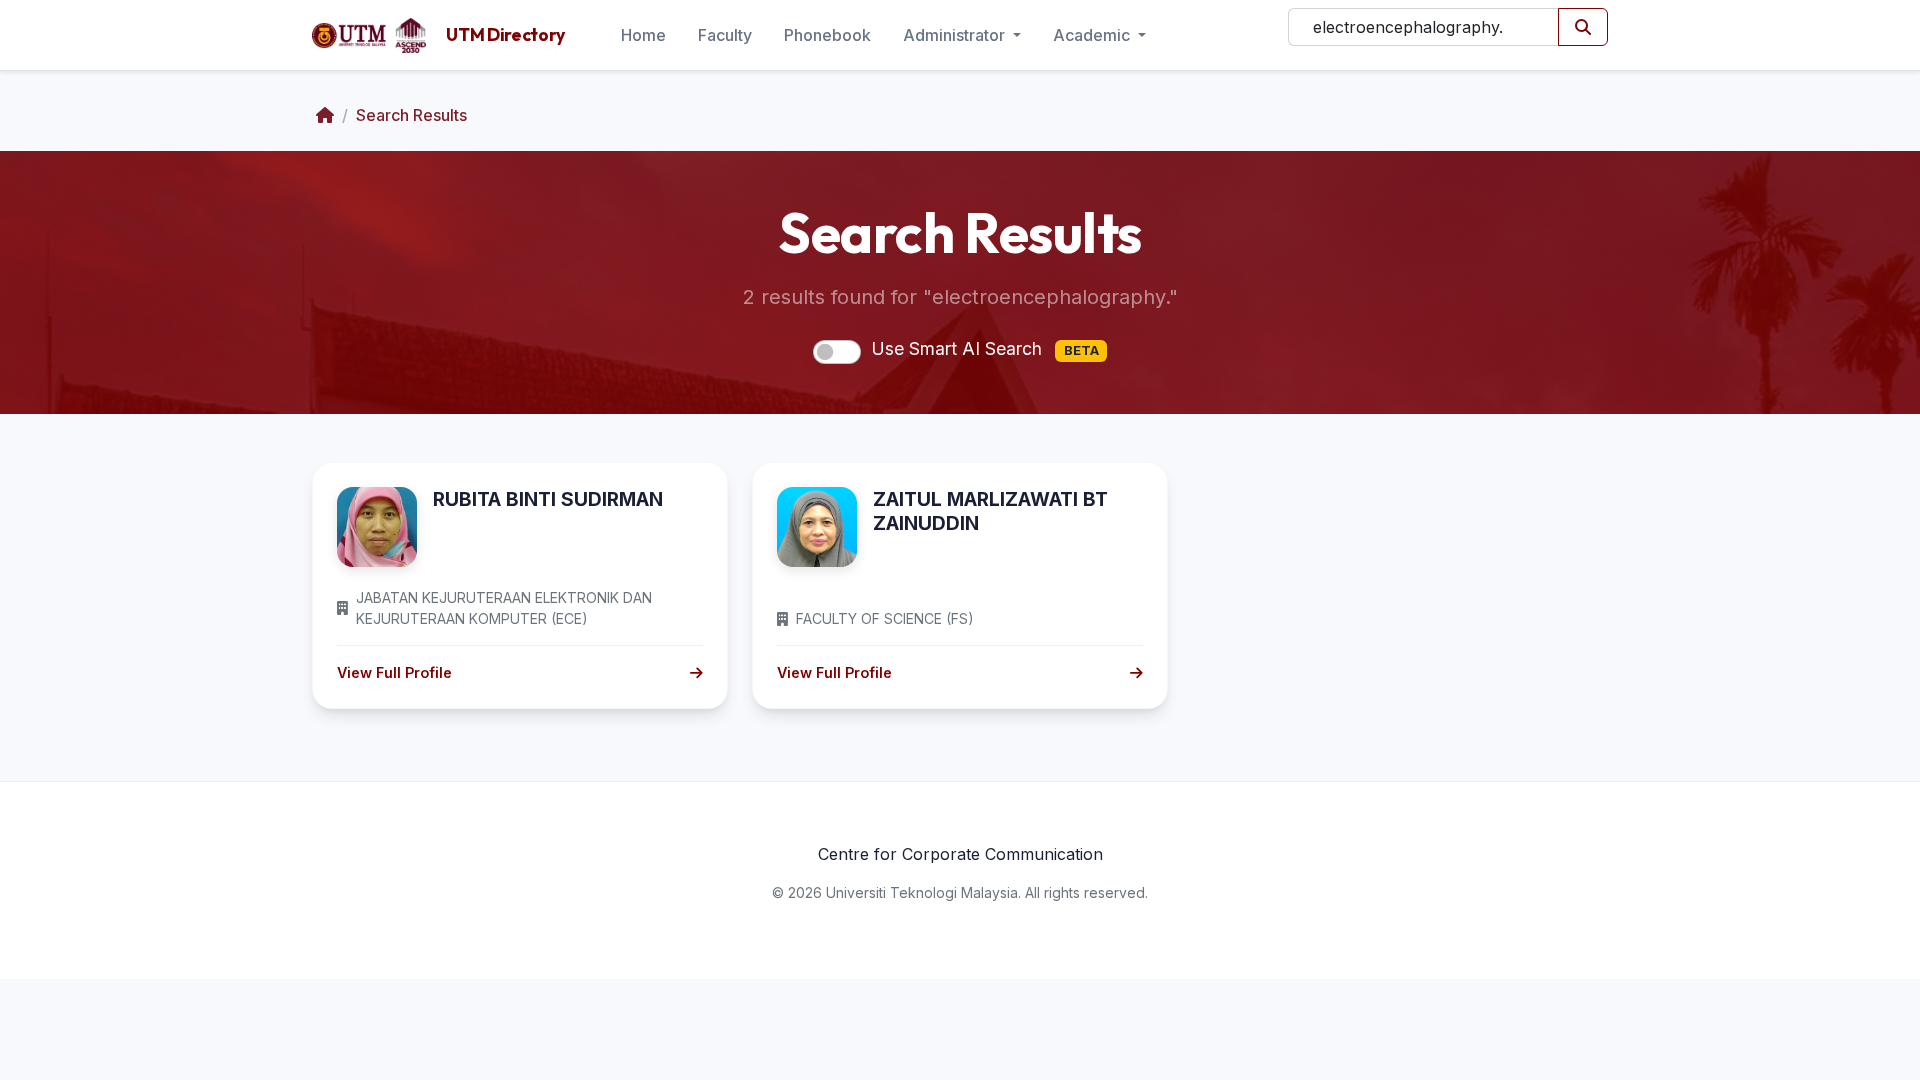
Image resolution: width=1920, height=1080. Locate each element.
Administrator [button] (956, 35)
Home (643, 35)
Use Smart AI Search (985, 348)
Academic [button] (1093, 35)
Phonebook (827, 35)
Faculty (725, 35)
